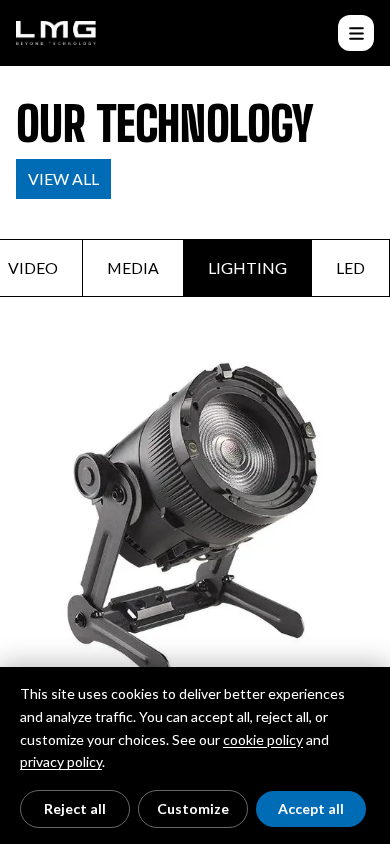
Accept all (311, 808)
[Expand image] (195, 524)
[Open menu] (356, 33)
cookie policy (263, 739)
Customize (193, 808)
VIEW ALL (63, 178)
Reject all (75, 808)
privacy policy (61, 761)
